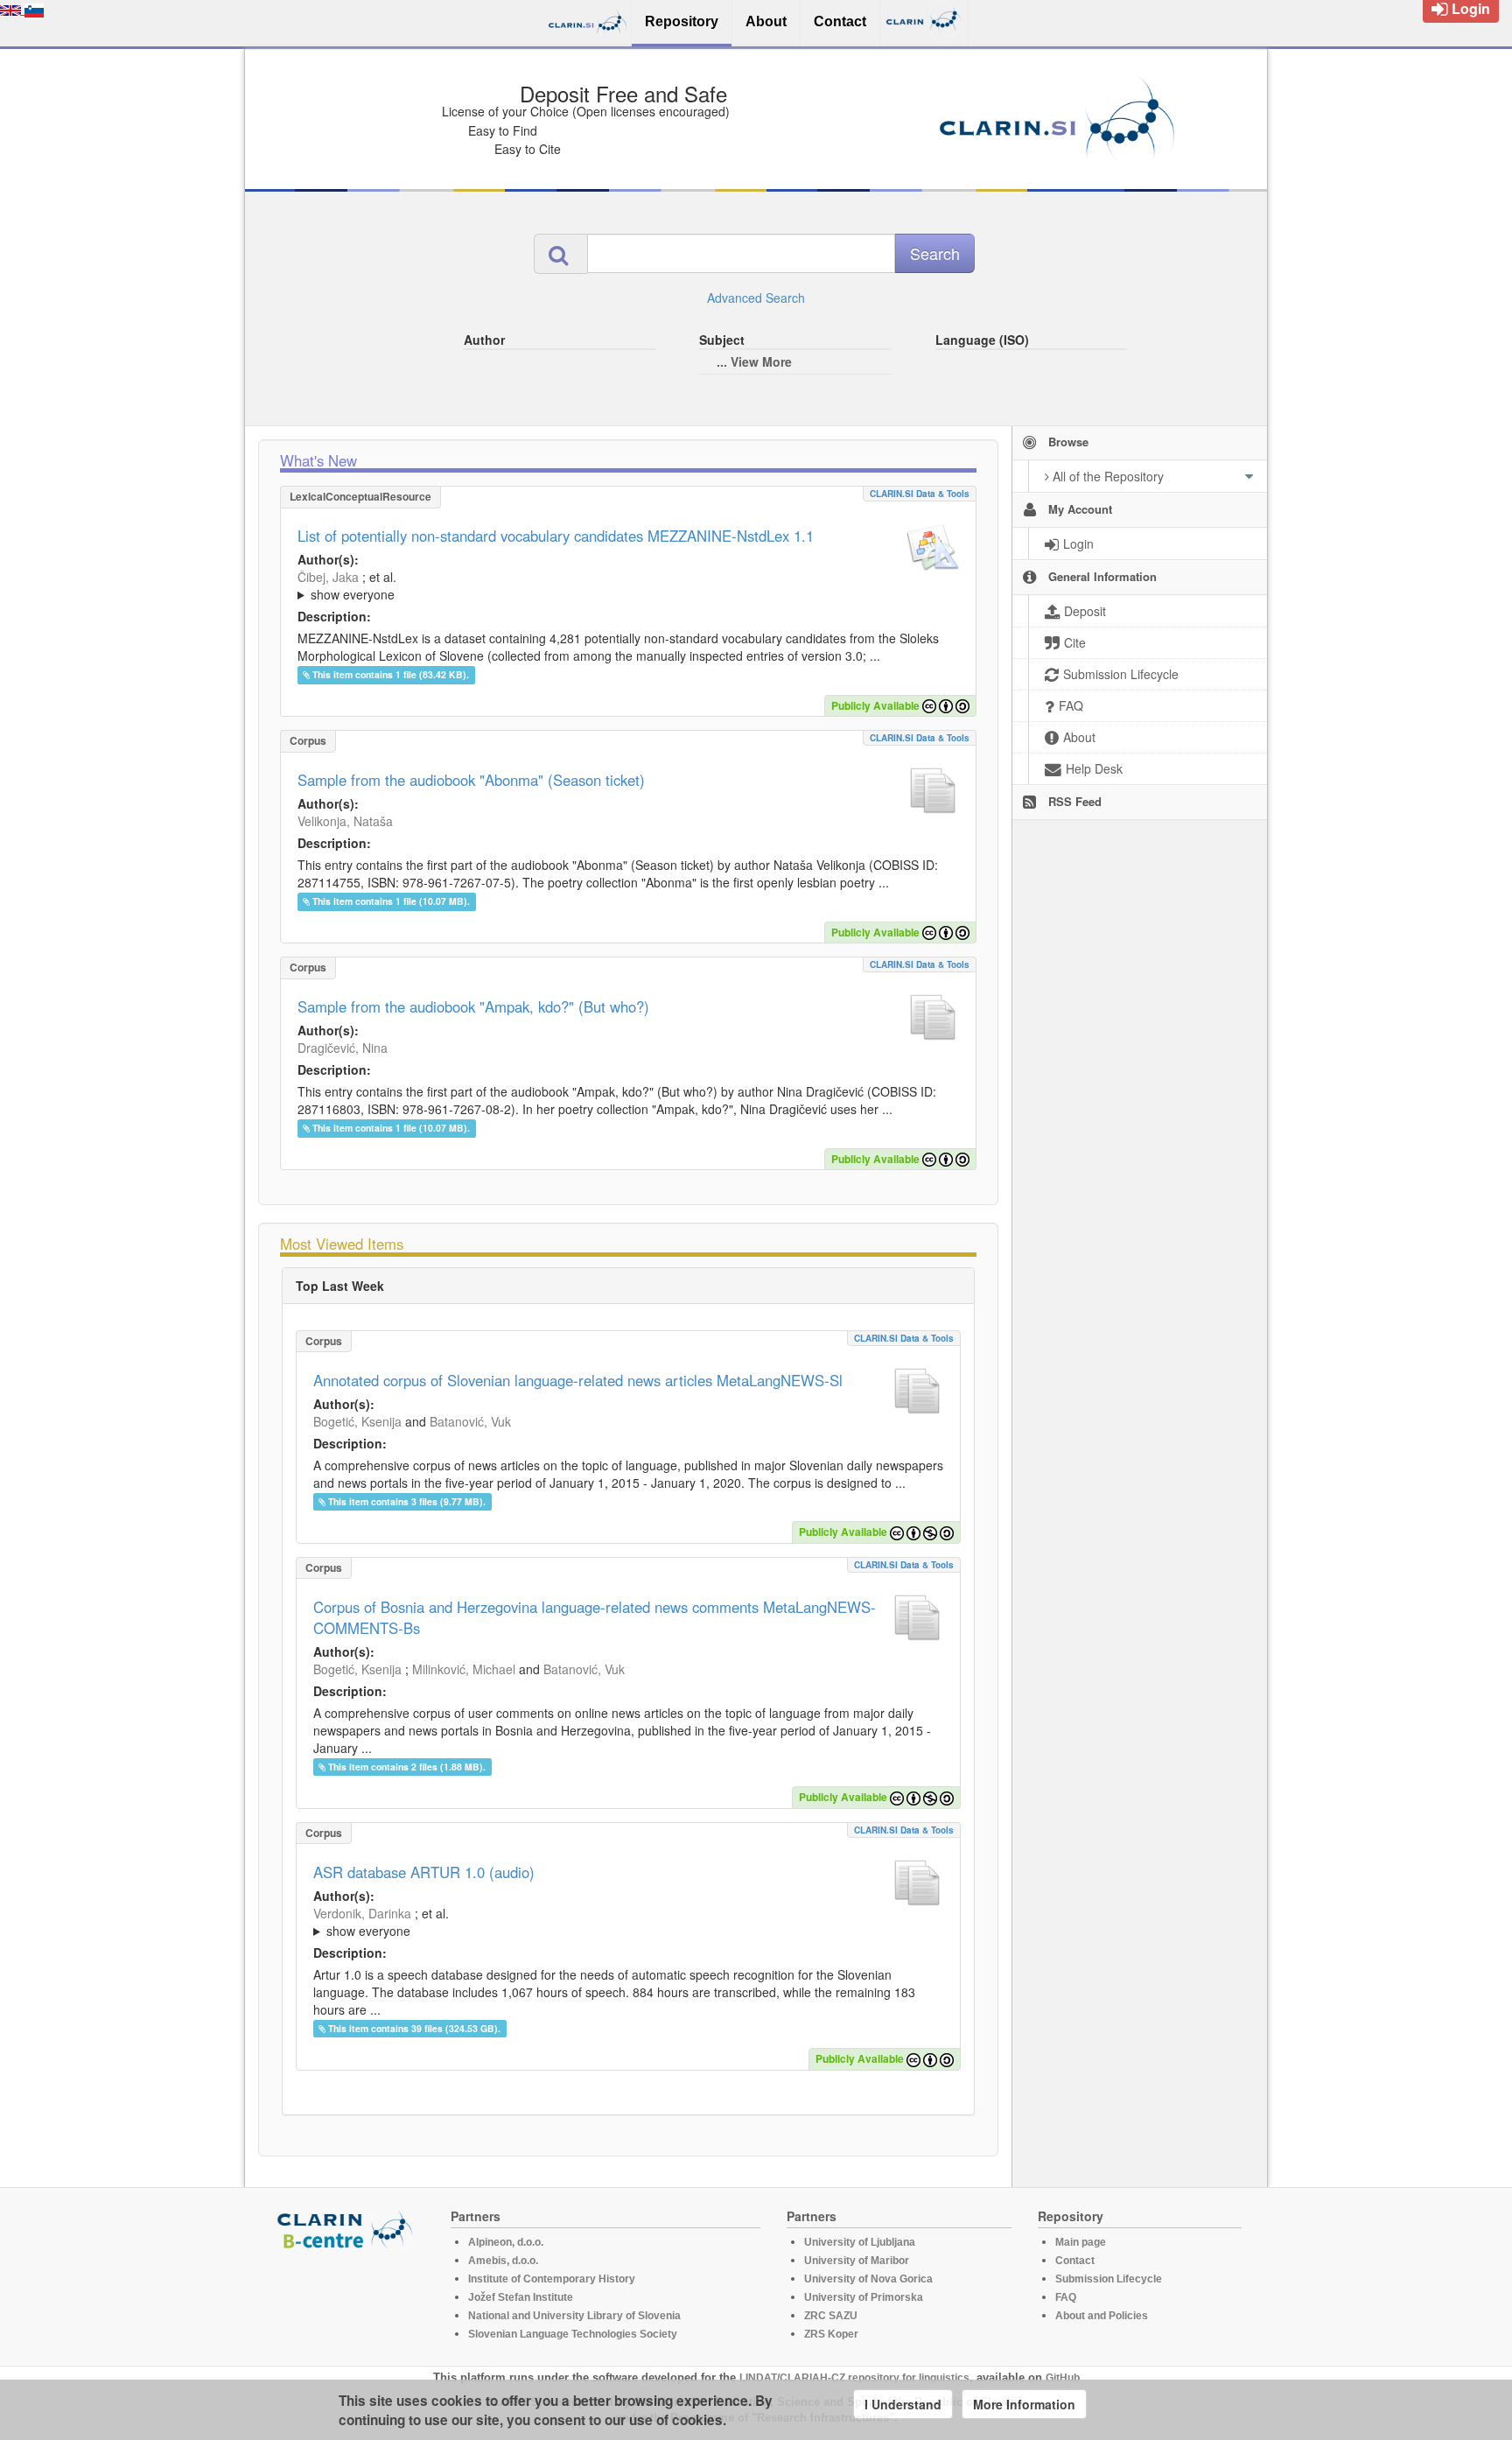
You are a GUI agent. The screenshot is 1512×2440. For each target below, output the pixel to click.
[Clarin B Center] (347, 2229)
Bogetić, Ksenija (357, 1421)
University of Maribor (857, 2261)
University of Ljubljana (860, 2242)
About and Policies (1102, 2316)
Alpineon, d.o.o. (506, 2242)
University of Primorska (864, 2297)
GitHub (1063, 2378)
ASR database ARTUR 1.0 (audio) (424, 1872)
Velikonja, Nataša (345, 821)
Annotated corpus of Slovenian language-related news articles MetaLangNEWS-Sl (578, 1380)
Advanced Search (756, 298)
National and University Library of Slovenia (574, 2316)
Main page (1081, 2242)
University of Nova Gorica (868, 2279)
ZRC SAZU (831, 2316)
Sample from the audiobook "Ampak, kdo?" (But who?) (473, 1006)
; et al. (347, 585)
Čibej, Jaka (328, 577)
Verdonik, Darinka (362, 1913)
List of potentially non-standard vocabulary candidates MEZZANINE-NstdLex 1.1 (556, 536)
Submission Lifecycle (1109, 2279)
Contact (1075, 2261)
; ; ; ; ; (531, 585)
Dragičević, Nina (343, 1048)
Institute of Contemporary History (552, 2279)
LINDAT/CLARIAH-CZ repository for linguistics (854, 2378)
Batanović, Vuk (470, 1421)
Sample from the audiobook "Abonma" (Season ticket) (471, 780)
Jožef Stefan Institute (521, 2297)
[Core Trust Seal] (347, 2300)
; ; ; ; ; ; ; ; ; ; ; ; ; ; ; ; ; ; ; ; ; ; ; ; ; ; (624, 1922)
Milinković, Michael (464, 1669)
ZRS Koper (831, 2334)
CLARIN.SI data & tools (920, 494)
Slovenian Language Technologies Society (573, 2334)
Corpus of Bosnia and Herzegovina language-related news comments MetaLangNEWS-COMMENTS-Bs (595, 1617)
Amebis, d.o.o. (503, 2261)
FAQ (1066, 2297)
